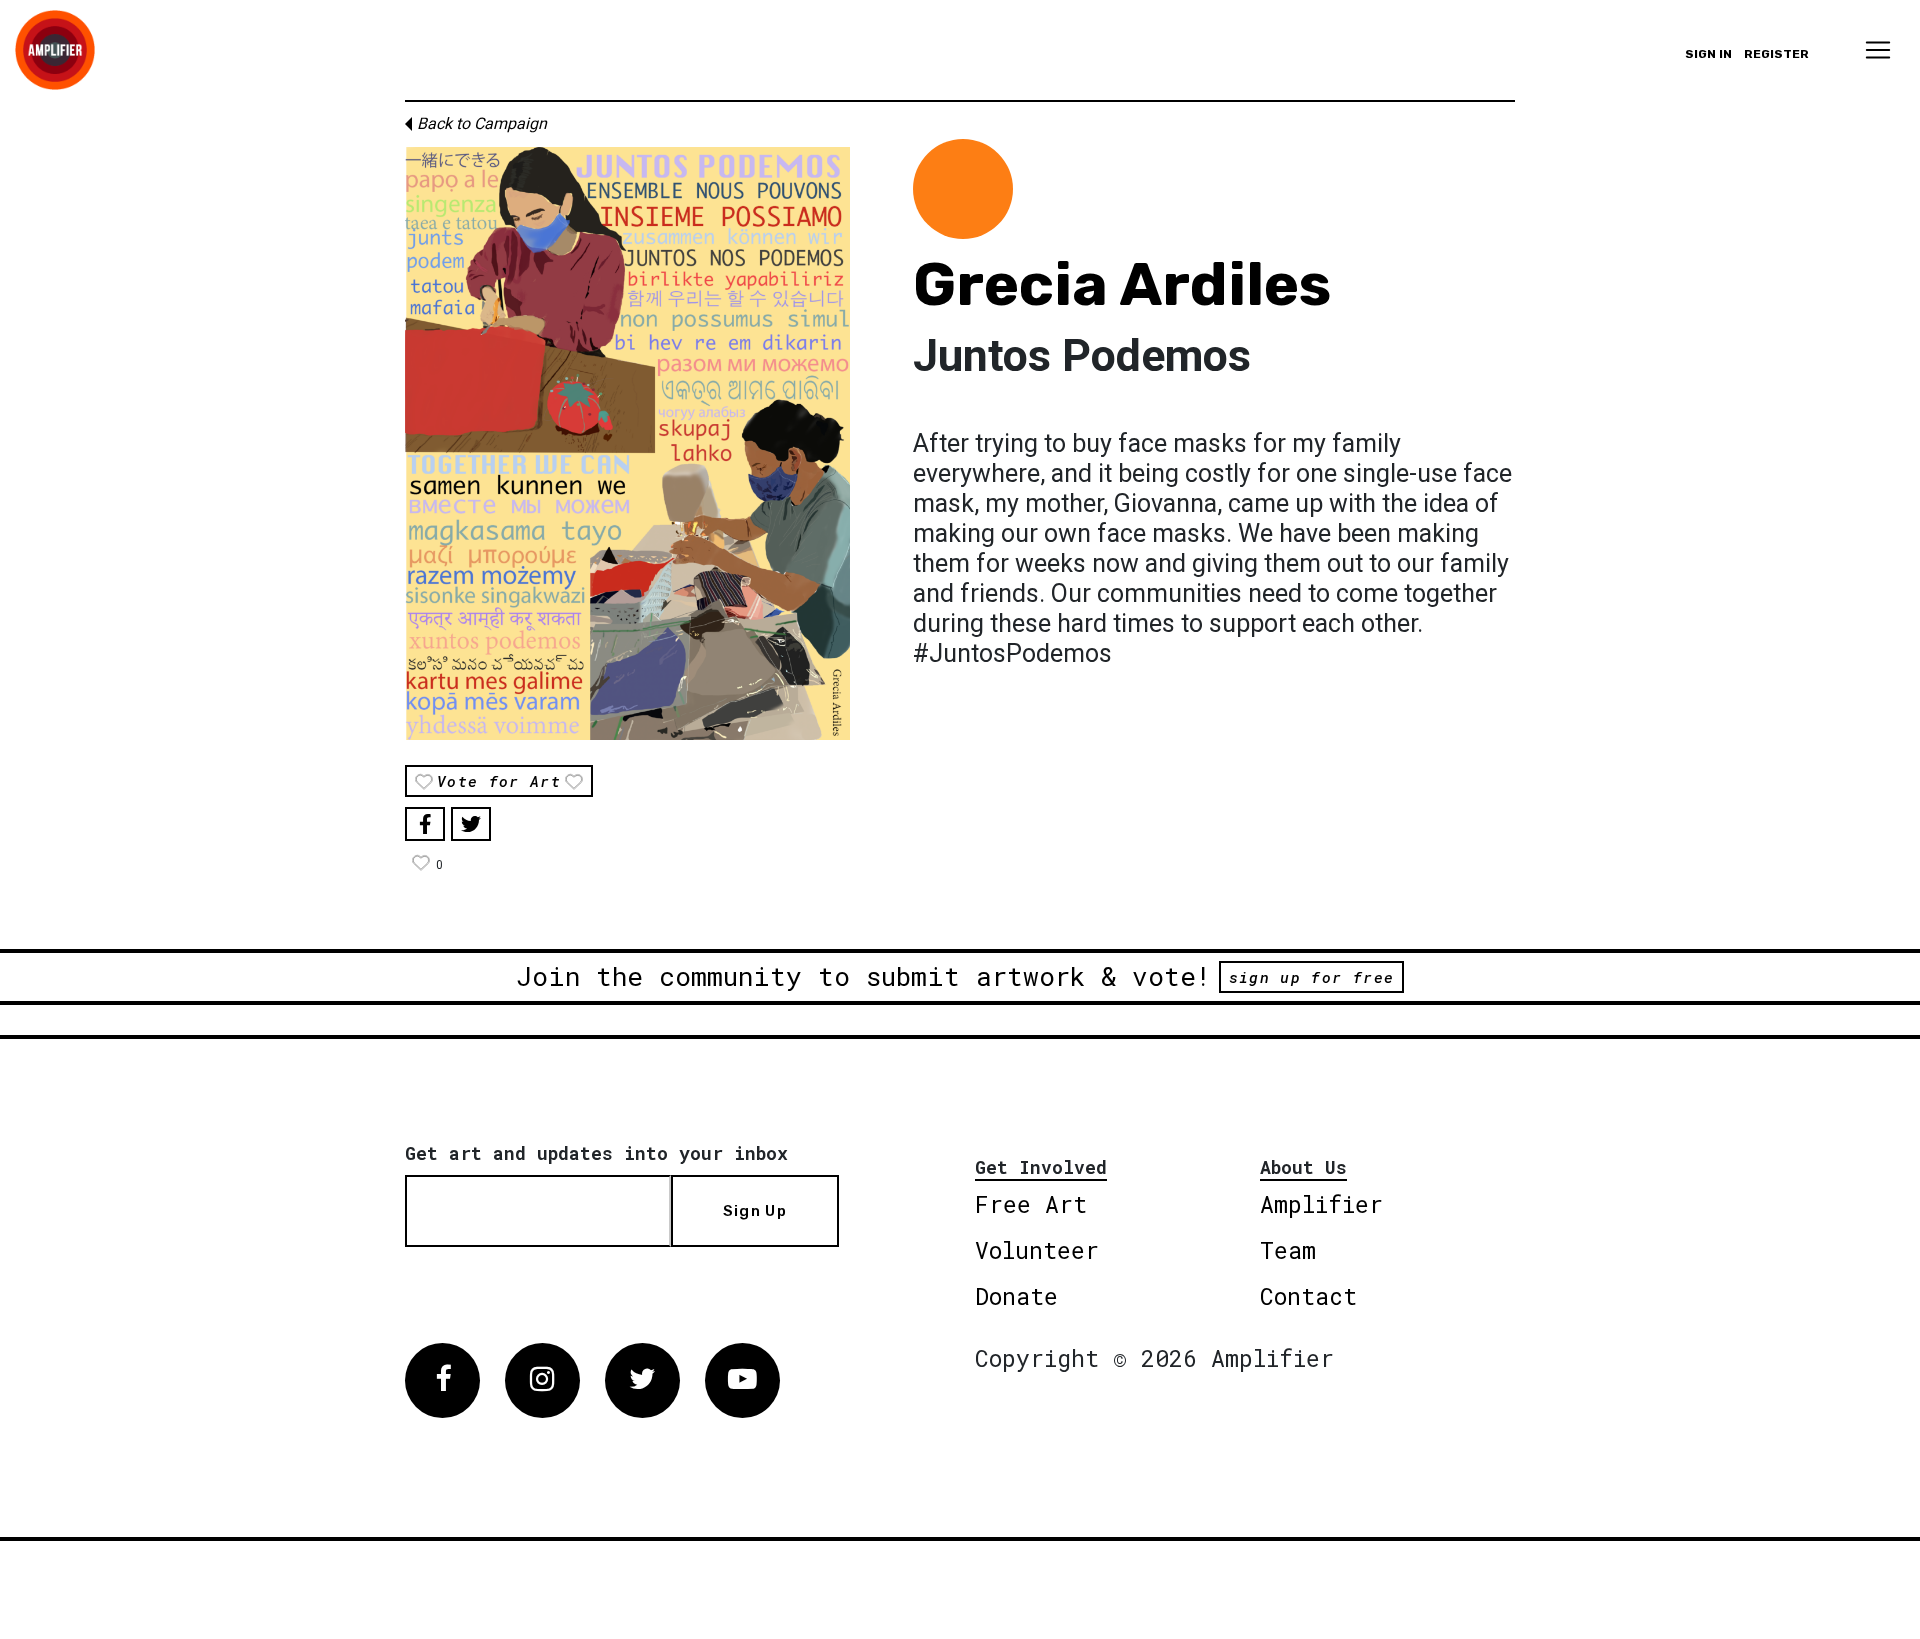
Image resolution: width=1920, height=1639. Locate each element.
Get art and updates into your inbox (596, 1153)
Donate (1016, 1296)
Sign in (1708, 54)
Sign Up (755, 1211)
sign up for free (1311, 977)
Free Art (1031, 1204)
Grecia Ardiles (1122, 284)
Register (1776, 54)
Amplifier (1321, 1204)
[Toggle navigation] (1878, 50)
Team (1288, 1250)
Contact (1308, 1296)
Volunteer (1037, 1250)
